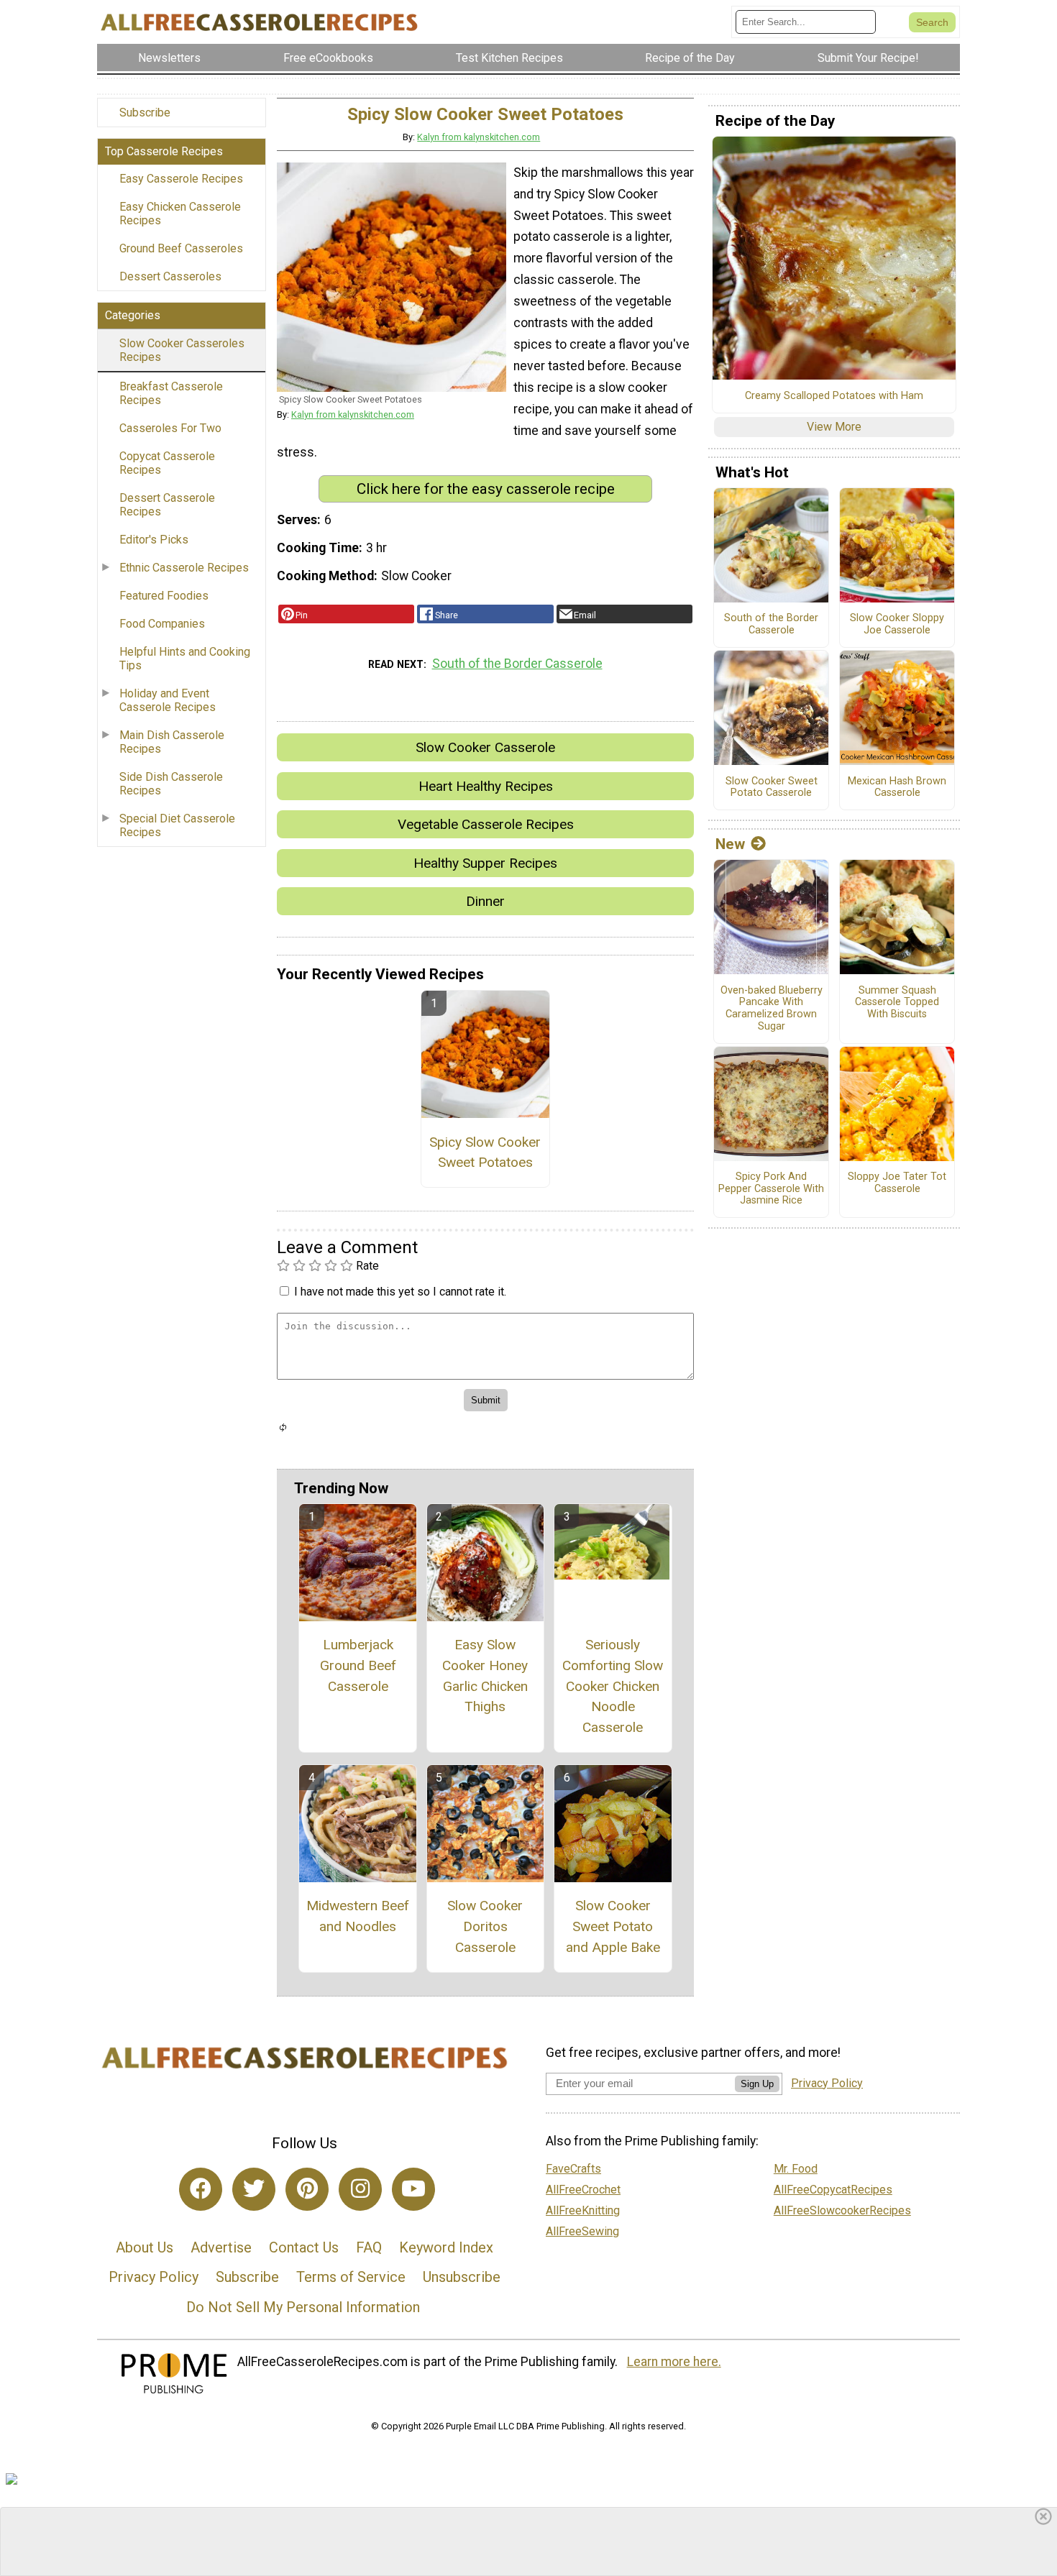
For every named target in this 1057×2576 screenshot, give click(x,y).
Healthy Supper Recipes (485, 863)
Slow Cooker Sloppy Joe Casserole (897, 624)
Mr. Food (796, 2169)
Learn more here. (674, 2362)
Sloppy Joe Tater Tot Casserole (897, 1183)
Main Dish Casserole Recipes (172, 742)
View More (834, 427)
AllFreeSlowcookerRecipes (842, 2210)
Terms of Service (351, 2277)
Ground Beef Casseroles (181, 248)
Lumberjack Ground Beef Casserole (358, 1665)
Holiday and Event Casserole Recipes (168, 700)
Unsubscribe (462, 2277)
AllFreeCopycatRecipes (833, 2190)
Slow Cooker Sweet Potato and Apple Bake (613, 1926)
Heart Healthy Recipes (486, 786)
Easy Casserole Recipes (181, 179)
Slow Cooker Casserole (485, 747)
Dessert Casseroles (170, 276)
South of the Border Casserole (517, 664)
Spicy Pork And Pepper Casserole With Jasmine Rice (771, 1189)
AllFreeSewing (582, 2231)
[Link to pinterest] (307, 2189)
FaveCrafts (573, 2169)
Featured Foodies (164, 596)
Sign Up (757, 2084)
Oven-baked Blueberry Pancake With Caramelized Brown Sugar (772, 1009)
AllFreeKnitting (583, 2210)
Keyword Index (446, 2247)
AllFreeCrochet (583, 2190)
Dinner (485, 901)
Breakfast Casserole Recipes (171, 393)
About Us (145, 2247)
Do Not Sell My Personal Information (303, 2307)
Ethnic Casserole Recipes (184, 568)
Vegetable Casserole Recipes (486, 824)
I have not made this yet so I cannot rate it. (400, 1292)
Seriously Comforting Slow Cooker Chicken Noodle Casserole (613, 1686)
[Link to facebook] (201, 2189)
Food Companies (162, 624)
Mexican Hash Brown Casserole (897, 788)
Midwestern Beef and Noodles (358, 1916)
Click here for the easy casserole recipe (486, 489)
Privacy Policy (154, 2277)
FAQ (369, 2247)
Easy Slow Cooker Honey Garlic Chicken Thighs (485, 1676)
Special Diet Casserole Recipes (177, 825)
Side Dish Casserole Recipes (171, 784)
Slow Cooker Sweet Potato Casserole (772, 788)
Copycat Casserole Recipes (167, 463)
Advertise (221, 2247)
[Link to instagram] (360, 2189)
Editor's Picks (154, 540)
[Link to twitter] (254, 2189)
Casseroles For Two (170, 428)
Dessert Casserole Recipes (167, 505)
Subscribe (145, 113)
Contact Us (304, 2247)
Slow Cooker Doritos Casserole (485, 1926)
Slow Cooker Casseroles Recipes (182, 350)
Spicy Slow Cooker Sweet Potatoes (485, 1152)
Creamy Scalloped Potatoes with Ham (834, 396)
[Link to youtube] (413, 2189)
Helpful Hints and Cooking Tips (185, 659)
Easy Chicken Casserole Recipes (180, 214)
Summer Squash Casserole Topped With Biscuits (897, 1003)
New (730, 844)
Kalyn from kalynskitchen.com (479, 137)
